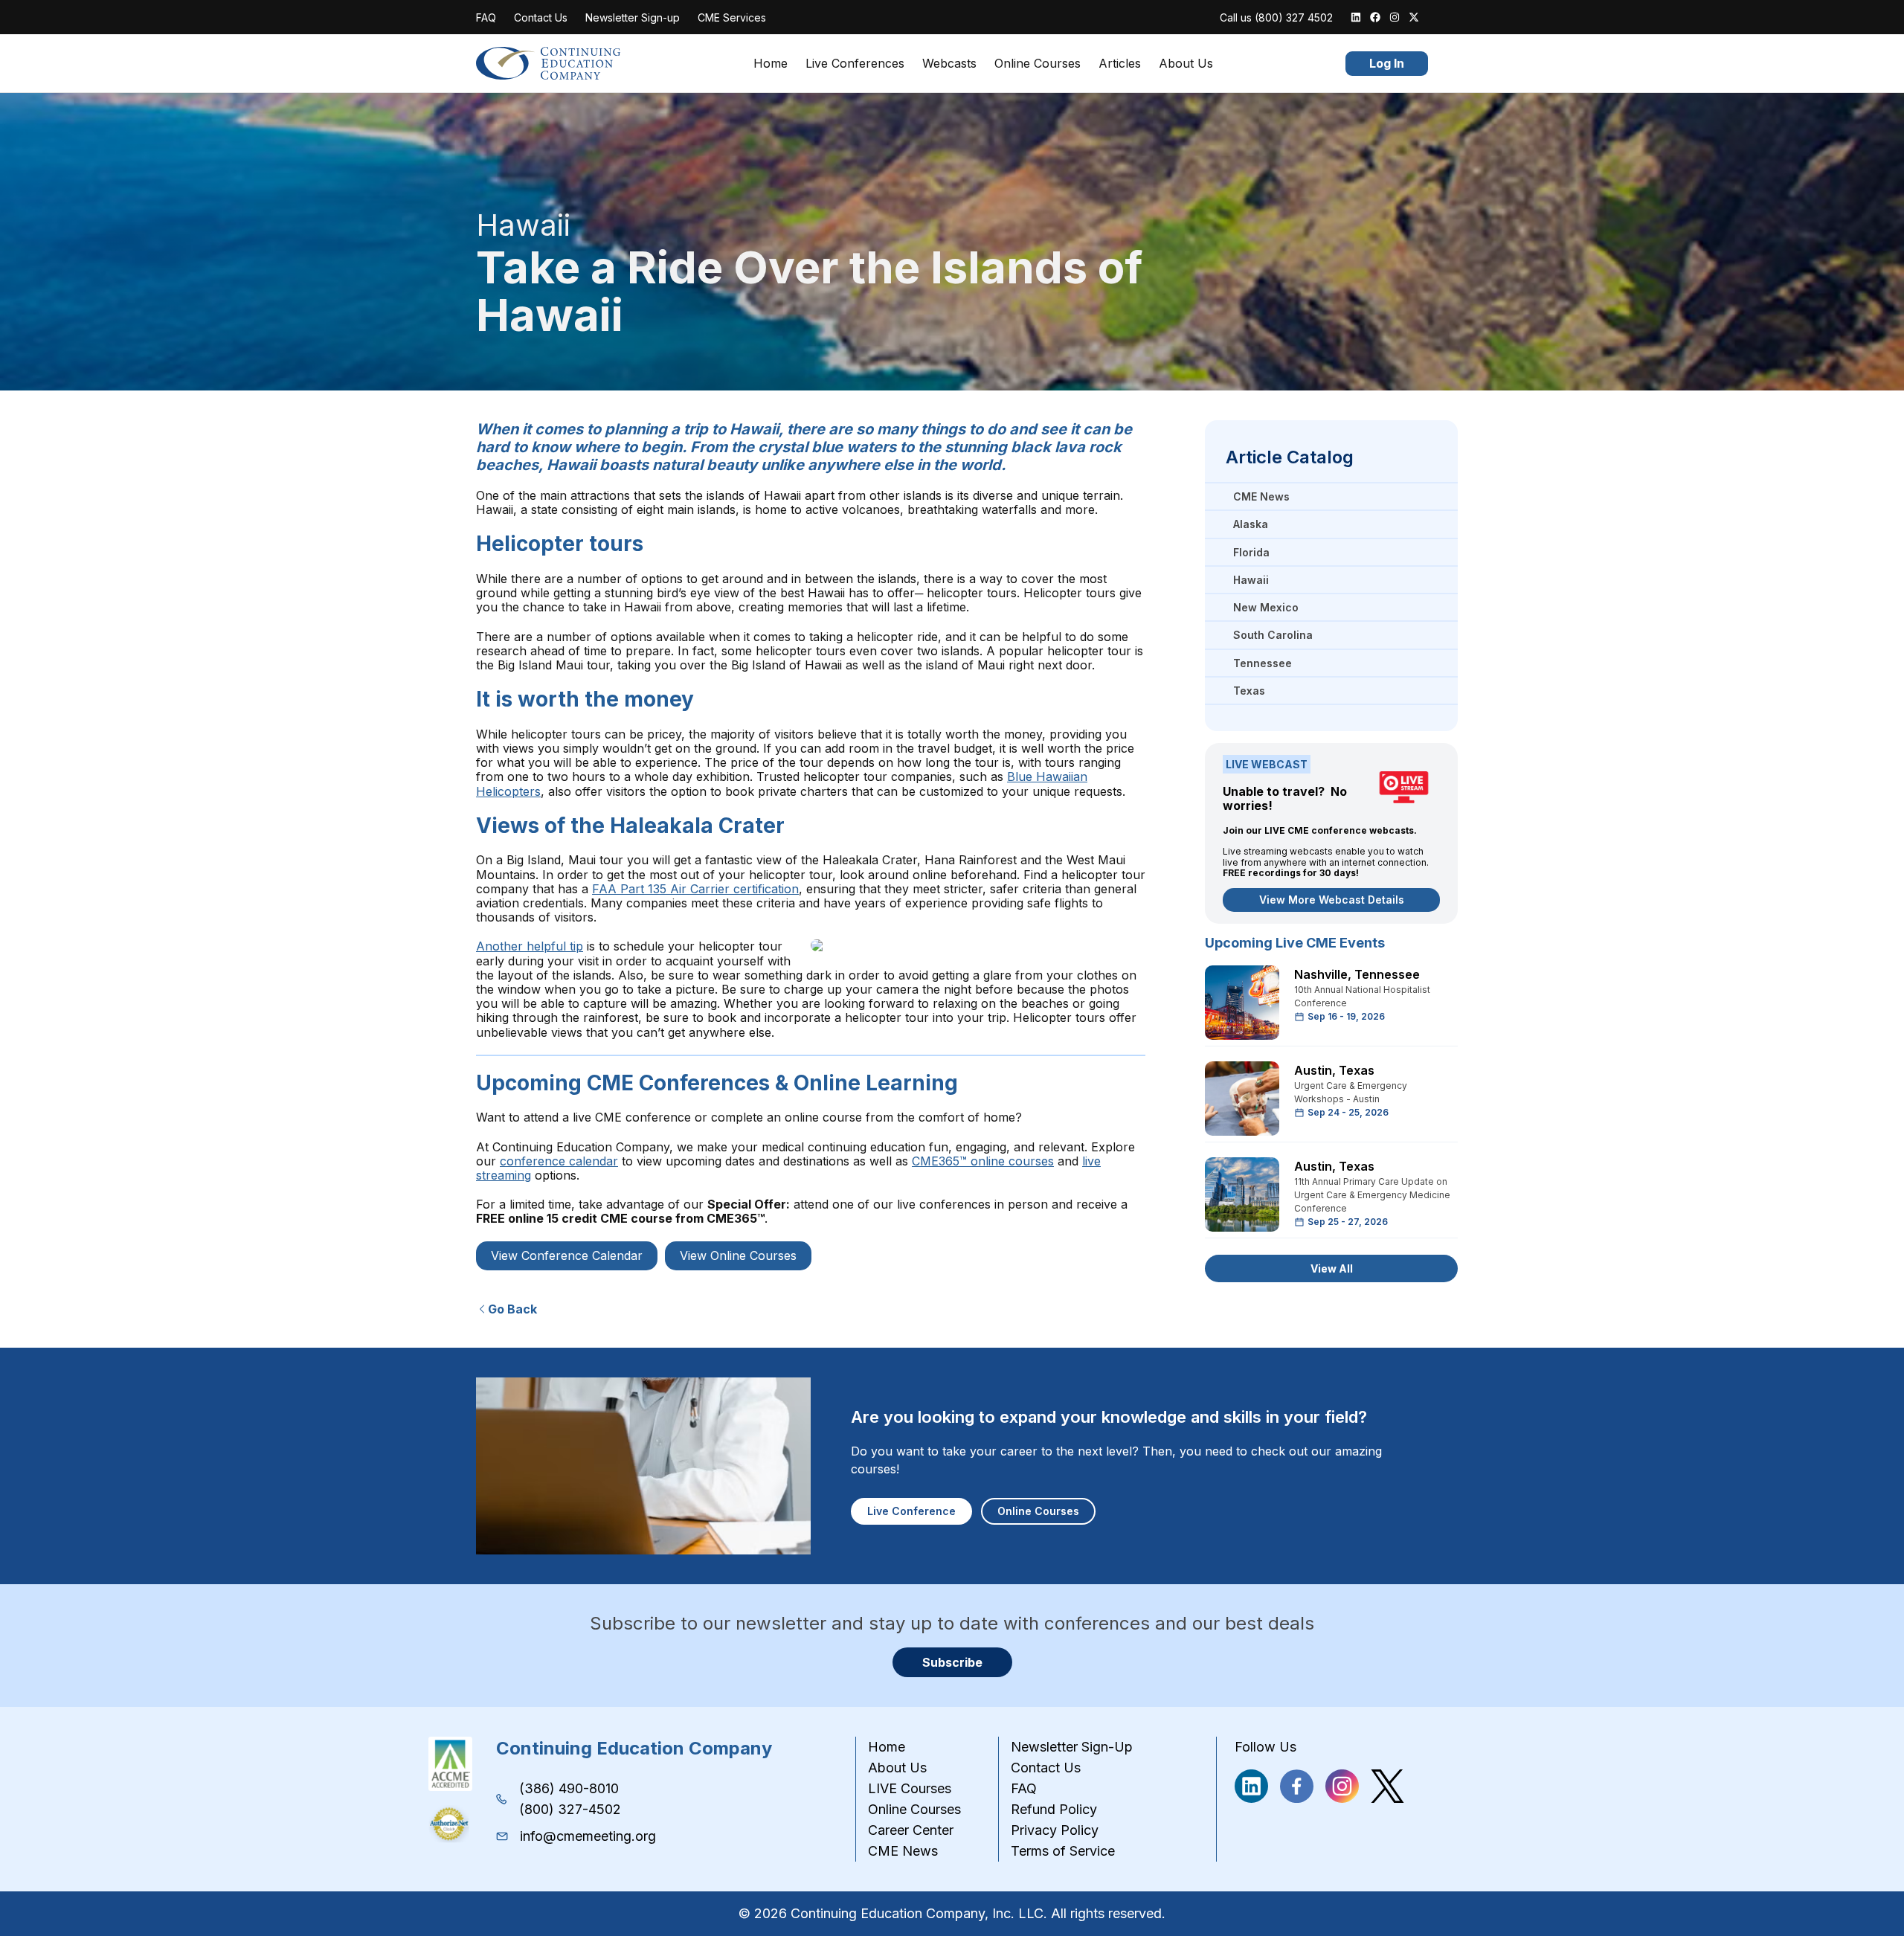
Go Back (512, 1309)
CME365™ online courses (983, 1161)
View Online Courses (738, 1255)
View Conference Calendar (567, 1255)
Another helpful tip (530, 946)
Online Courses (1038, 64)
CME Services (732, 17)
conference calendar (559, 1161)
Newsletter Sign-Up (1072, 1747)
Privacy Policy (1055, 1830)
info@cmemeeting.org (588, 1836)
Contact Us (541, 17)
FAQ (486, 17)
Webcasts (949, 64)
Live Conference (911, 1511)
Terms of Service (1063, 1851)
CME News (903, 1851)
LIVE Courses (910, 1788)
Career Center (911, 1830)
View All (1332, 1268)
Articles (1120, 64)
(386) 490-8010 (569, 1788)
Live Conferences (855, 64)
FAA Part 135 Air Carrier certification (695, 889)
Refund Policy (1054, 1809)
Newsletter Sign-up (633, 17)
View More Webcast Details (1332, 900)
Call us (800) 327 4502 (1276, 17)
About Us (1186, 64)
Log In (1387, 63)
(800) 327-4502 (570, 1809)
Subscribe (952, 1662)
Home (771, 64)
